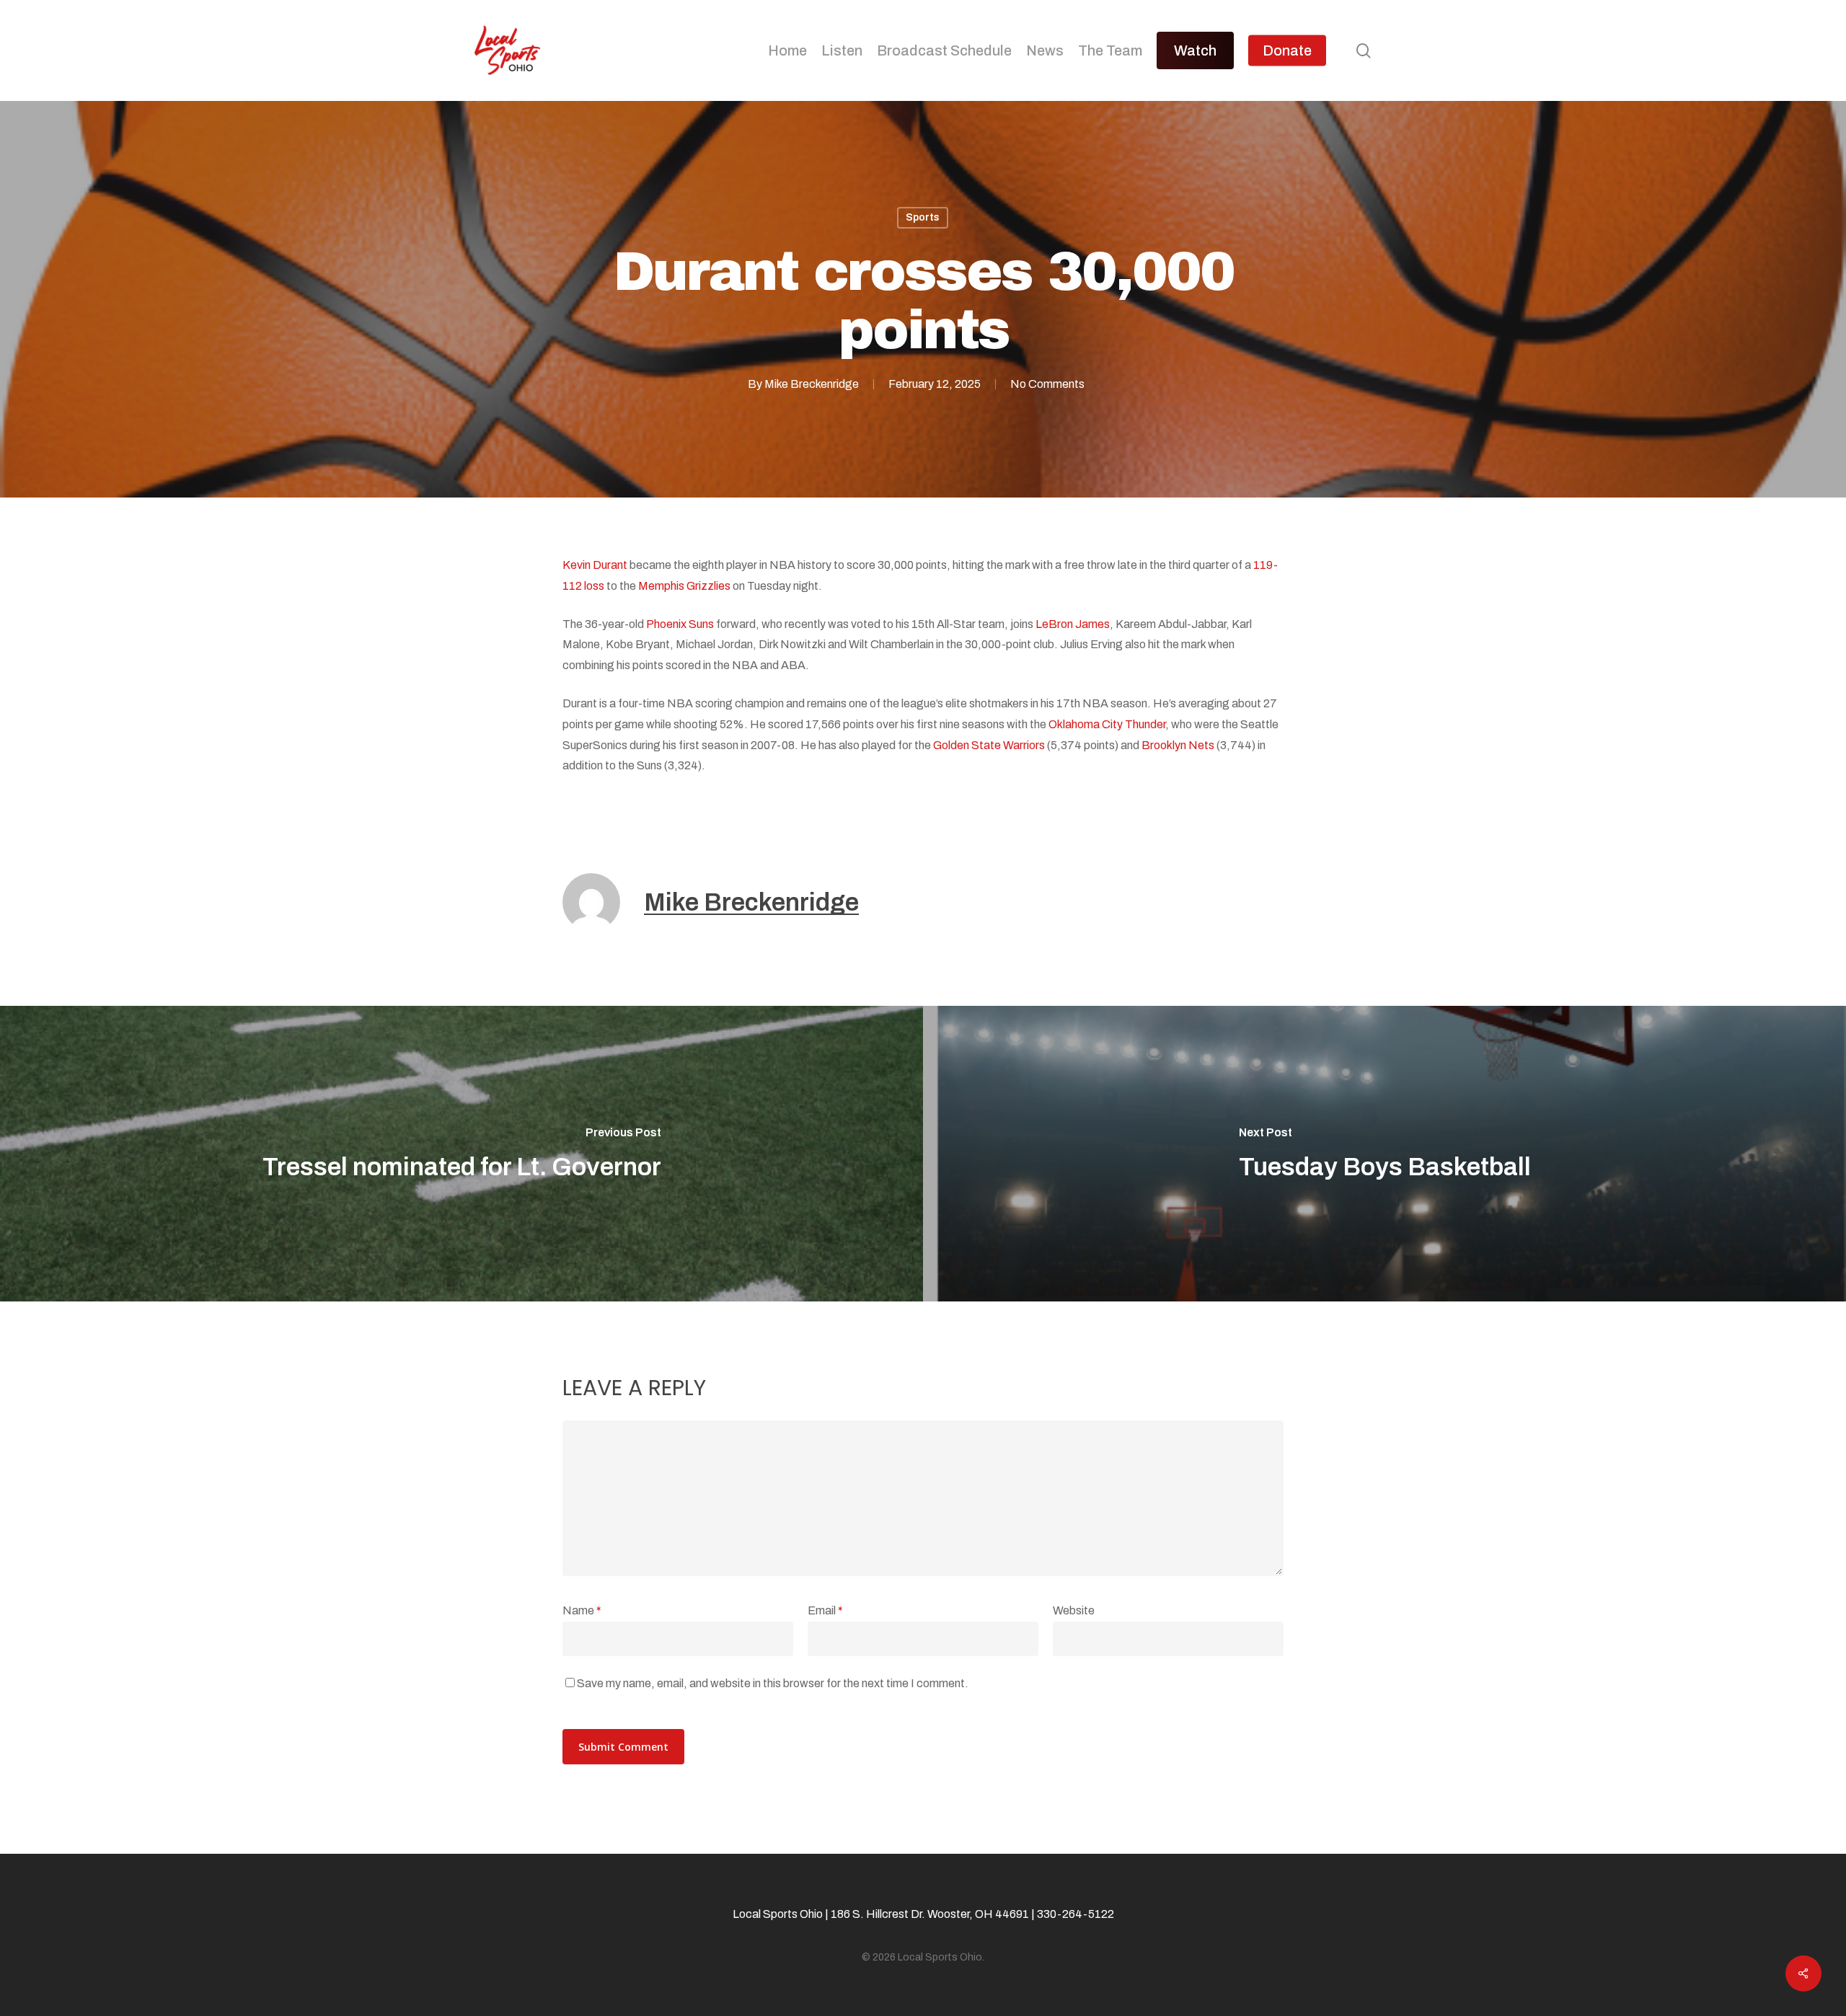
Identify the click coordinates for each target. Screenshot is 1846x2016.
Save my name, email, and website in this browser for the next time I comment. (773, 1683)
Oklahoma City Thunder (1107, 724)
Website (1074, 1610)
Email (825, 1610)
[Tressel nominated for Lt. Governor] (461, 1154)
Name (582, 1610)
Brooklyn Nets (1178, 745)
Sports (923, 217)
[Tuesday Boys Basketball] (1384, 1154)
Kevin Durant (595, 565)
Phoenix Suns (680, 624)
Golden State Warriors (989, 745)
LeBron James (1073, 624)
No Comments (1047, 384)
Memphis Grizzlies (684, 586)
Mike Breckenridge (812, 384)
